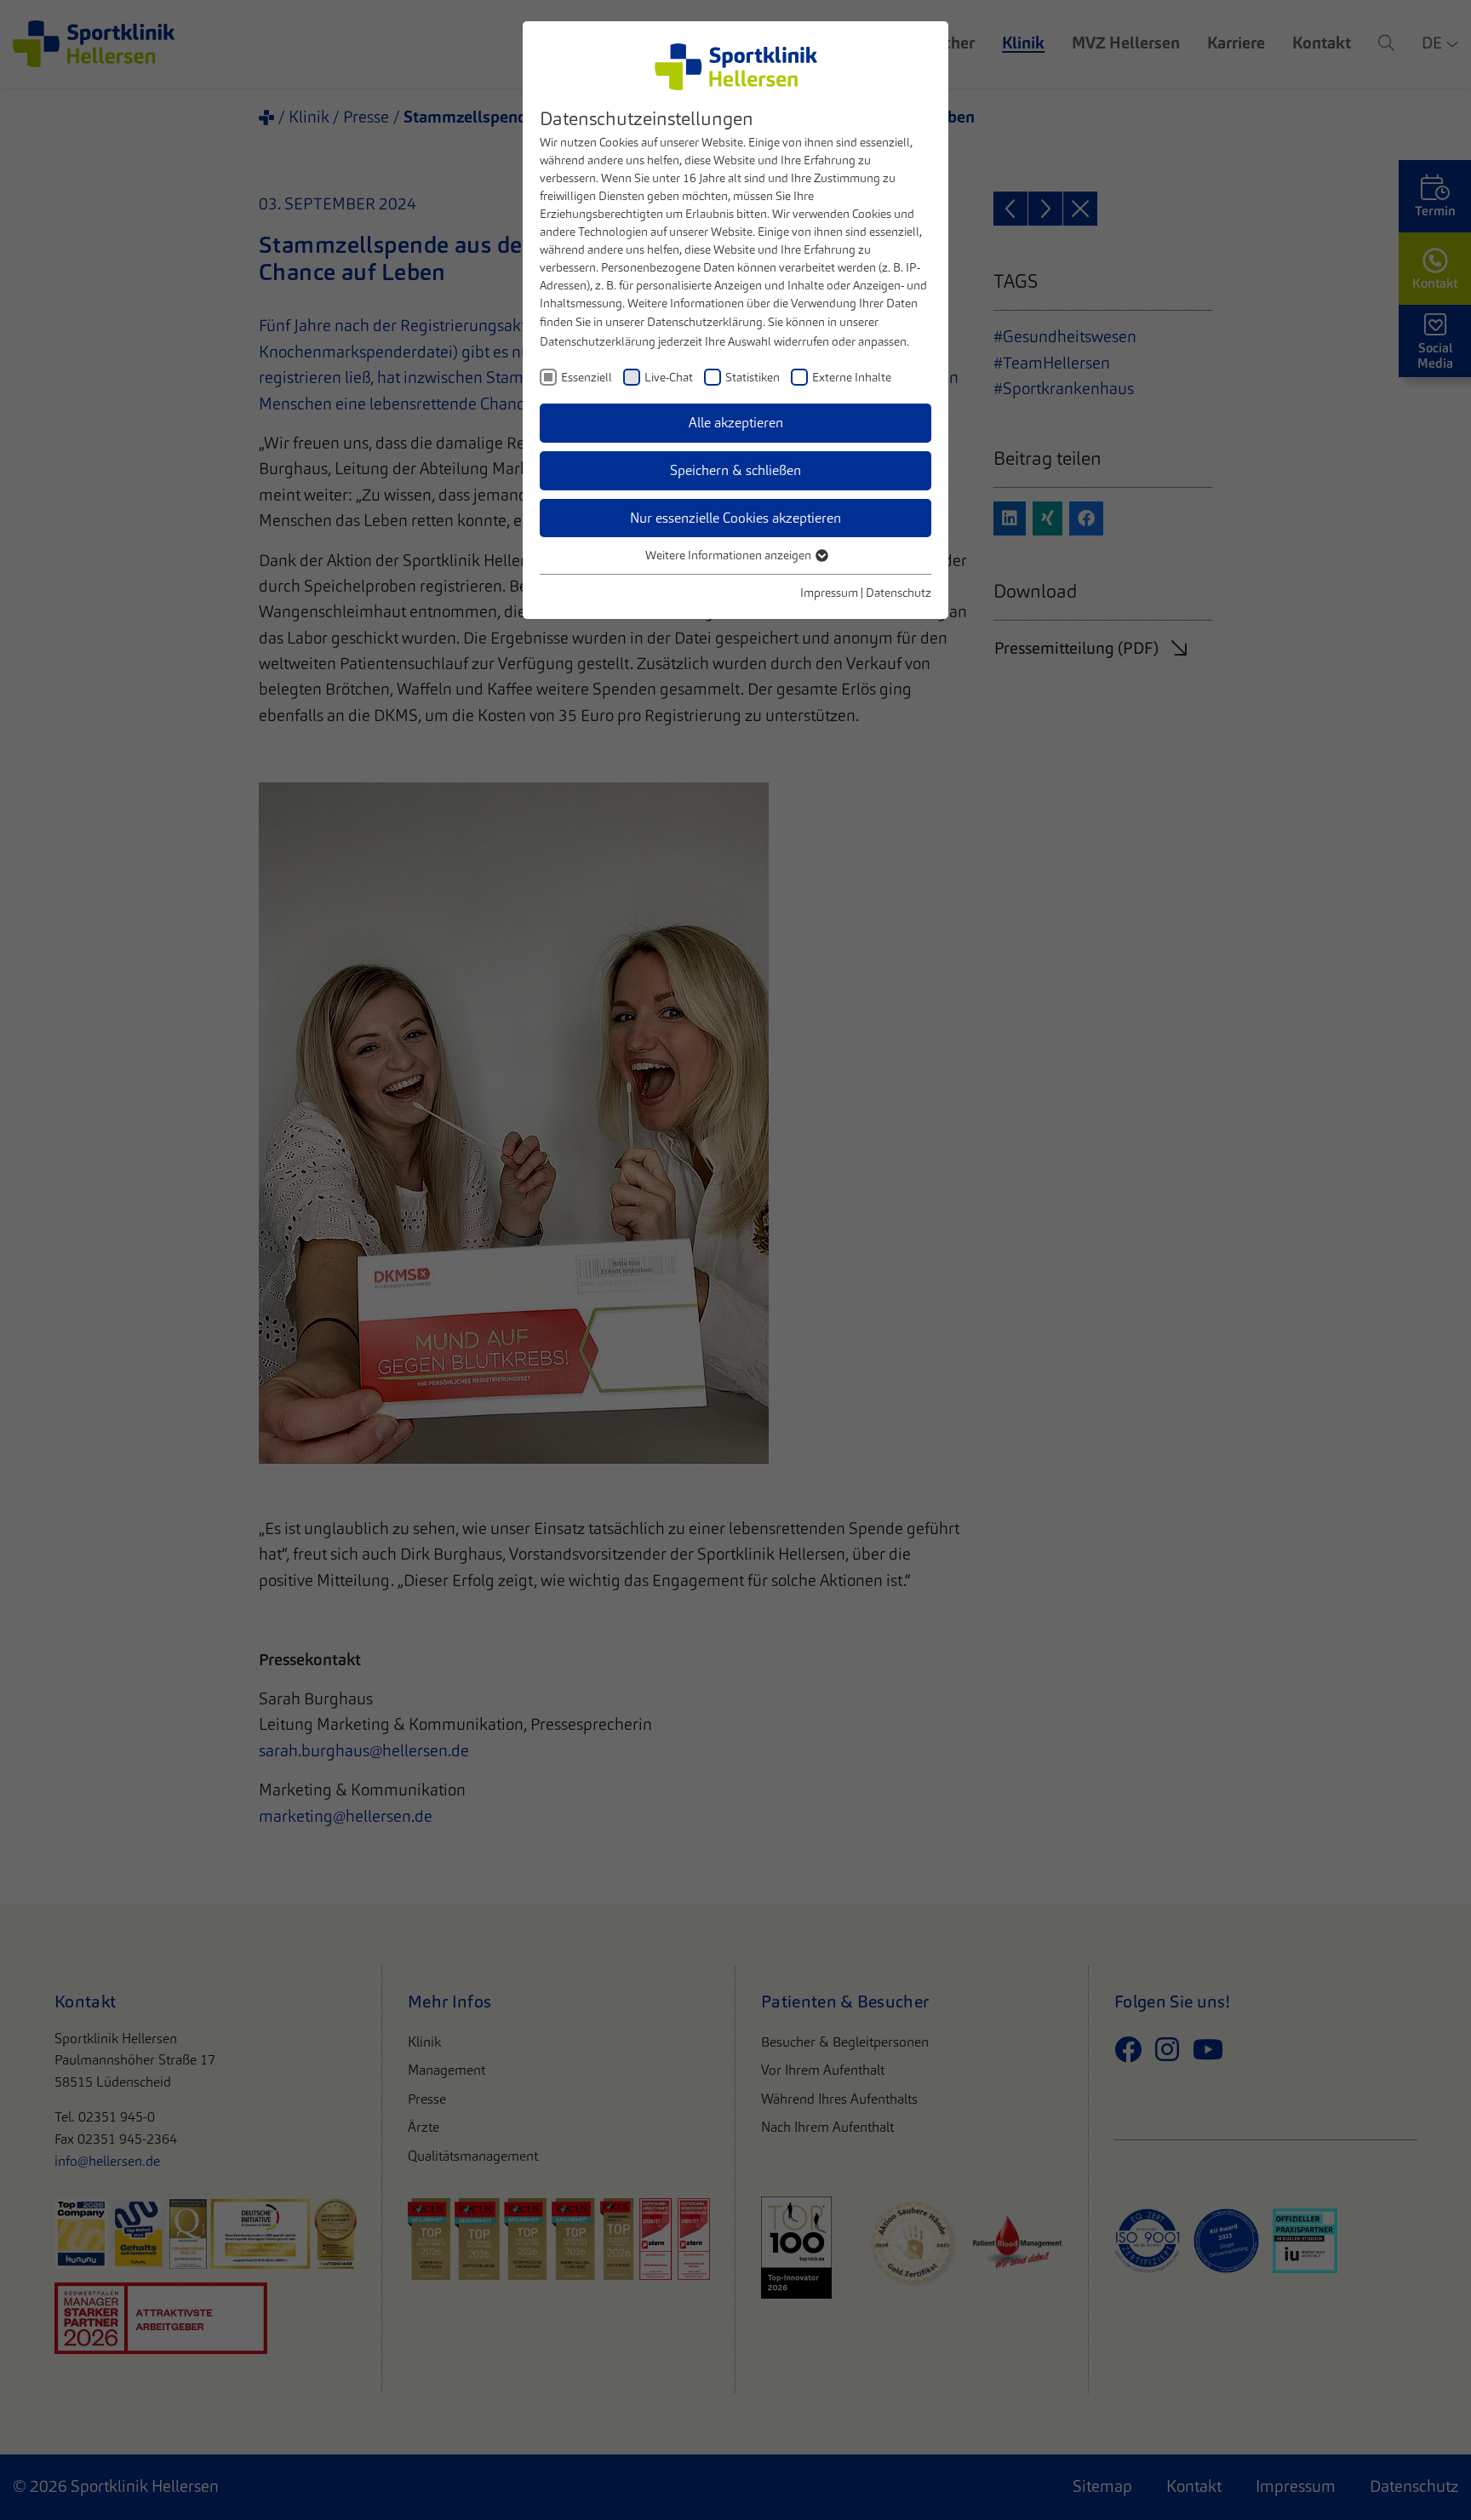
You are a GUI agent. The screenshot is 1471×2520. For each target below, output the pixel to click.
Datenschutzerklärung (705, 322)
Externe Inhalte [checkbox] (852, 377)
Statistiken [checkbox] (753, 377)
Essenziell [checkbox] (587, 377)
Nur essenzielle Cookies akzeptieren (735, 518)
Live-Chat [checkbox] (669, 377)
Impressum (829, 593)
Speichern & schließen (735, 470)
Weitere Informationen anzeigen (730, 555)
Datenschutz (899, 593)
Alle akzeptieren (736, 423)
